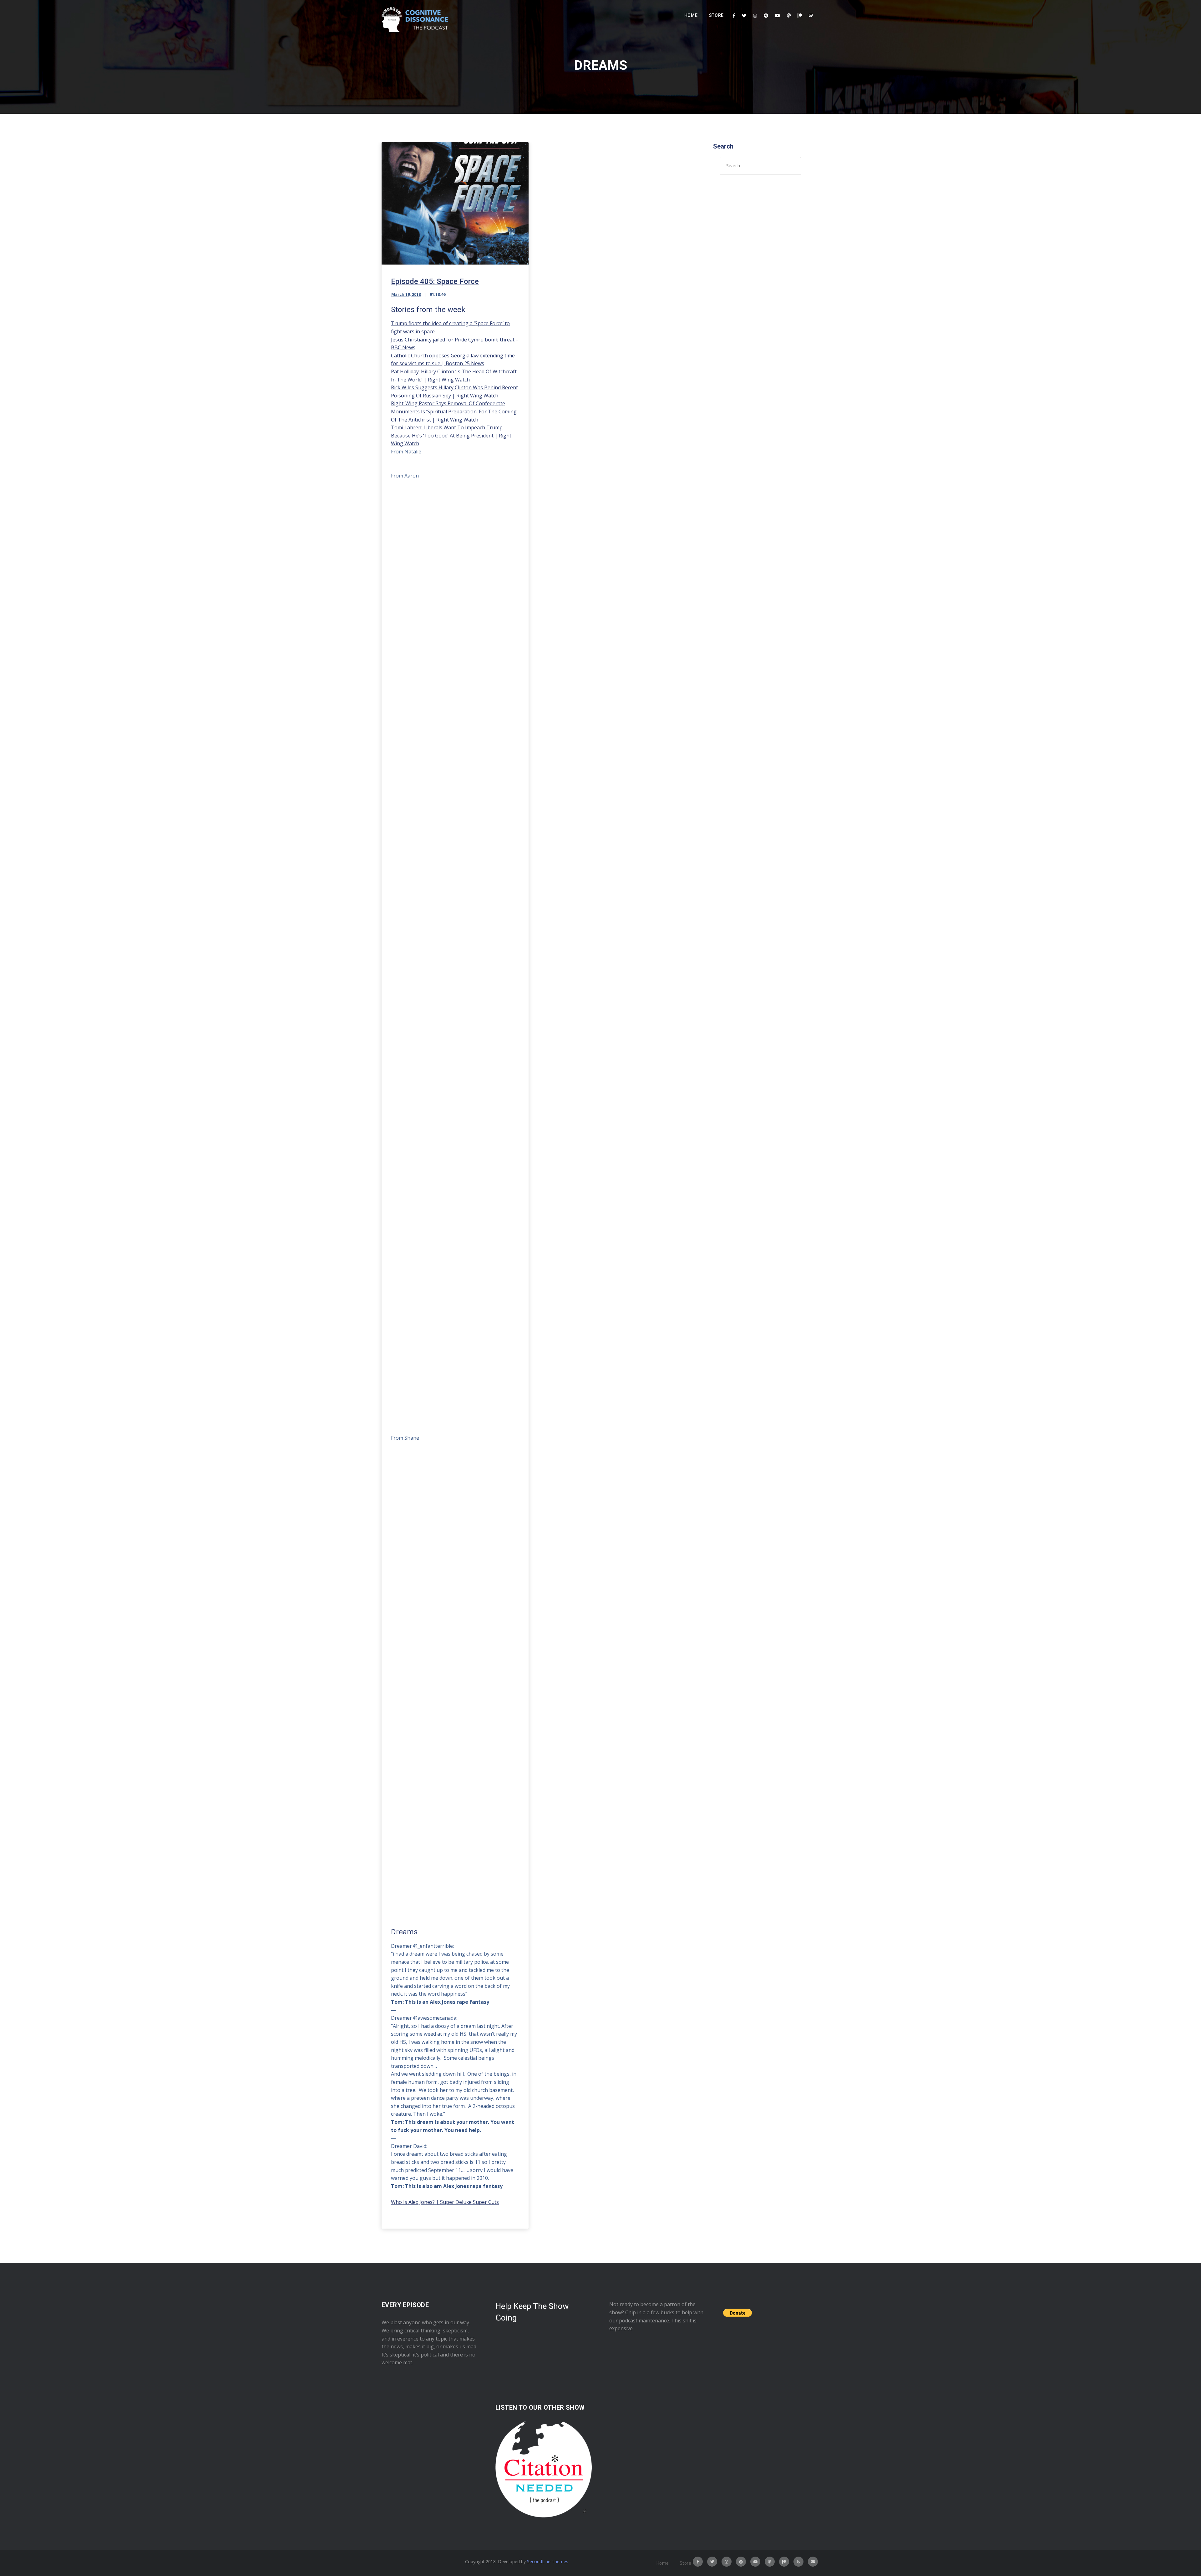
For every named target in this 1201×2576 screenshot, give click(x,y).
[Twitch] (811, 16)
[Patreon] (800, 16)
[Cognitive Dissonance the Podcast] (415, 20)
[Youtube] (778, 16)
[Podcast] (789, 16)
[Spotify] (766, 16)
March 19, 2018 (406, 294)
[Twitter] (744, 16)
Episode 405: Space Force (435, 281)
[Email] (813, 2562)
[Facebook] (734, 16)
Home (691, 15)
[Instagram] (755, 16)
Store (717, 15)
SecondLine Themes (548, 2561)
